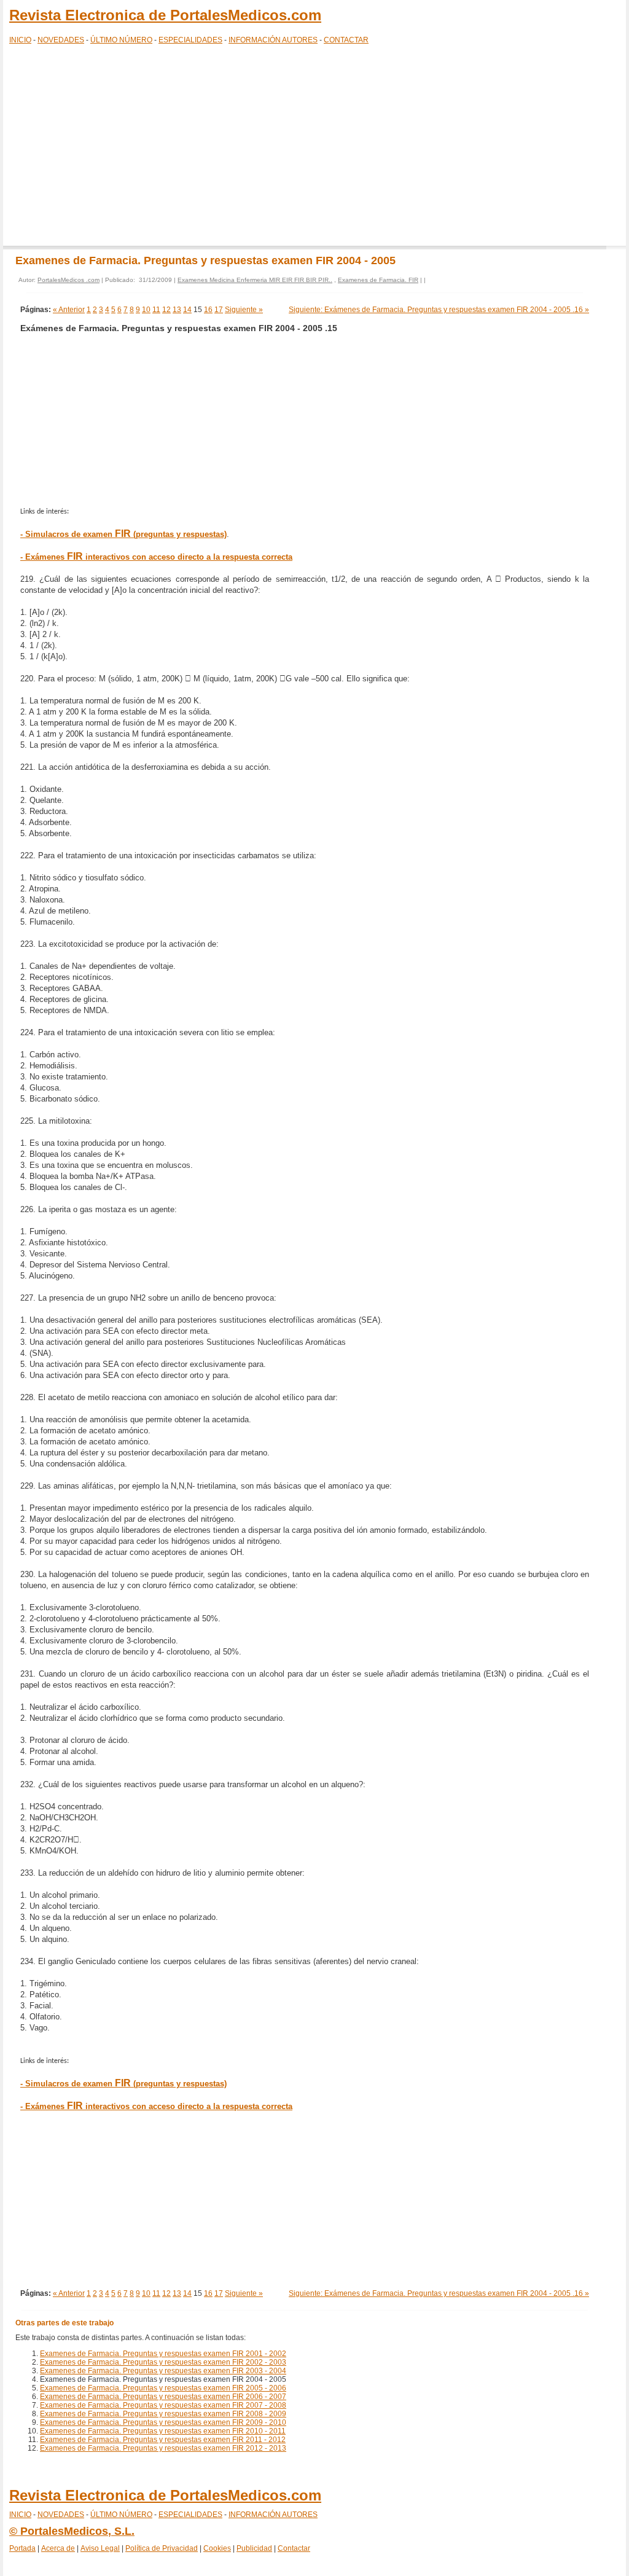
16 (208, 310)
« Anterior (69, 310)
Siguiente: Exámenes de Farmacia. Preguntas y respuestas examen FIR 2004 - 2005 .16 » (439, 310)
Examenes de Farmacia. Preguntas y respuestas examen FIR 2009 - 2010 (163, 2422)
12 (166, 310)
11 (156, 310)
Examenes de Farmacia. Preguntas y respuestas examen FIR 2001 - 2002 (163, 2354)
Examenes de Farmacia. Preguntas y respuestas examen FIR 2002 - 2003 (163, 2362)
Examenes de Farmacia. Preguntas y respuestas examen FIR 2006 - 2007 (163, 2397)
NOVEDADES (61, 40)
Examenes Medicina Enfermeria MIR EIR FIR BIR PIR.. (255, 280)
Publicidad (254, 2548)
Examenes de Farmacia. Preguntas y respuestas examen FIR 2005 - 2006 (163, 2388)
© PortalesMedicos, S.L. (72, 2531)
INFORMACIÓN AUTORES (273, 40)
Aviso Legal (100, 2548)
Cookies (217, 2548)
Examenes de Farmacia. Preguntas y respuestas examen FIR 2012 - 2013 (163, 2448)
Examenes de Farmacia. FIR (378, 280)
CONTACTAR (346, 40)
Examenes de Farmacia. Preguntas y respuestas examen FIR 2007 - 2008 (163, 2405)
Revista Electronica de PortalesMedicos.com (165, 15)
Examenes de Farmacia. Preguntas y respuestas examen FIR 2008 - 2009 (163, 2414)
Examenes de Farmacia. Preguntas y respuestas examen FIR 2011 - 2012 (163, 2440)
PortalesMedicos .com (68, 280)
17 (219, 310)
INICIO (20, 40)
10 (146, 310)
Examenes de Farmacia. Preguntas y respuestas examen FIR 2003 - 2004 (163, 2371)
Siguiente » (244, 310)
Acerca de (58, 2548)
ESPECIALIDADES (190, 40)
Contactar (294, 2548)
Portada (22, 2548)
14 (187, 310)
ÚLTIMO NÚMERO (121, 40)
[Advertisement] (314, 147)
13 (177, 310)
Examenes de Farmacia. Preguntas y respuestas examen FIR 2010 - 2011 (163, 2431)
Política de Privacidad (162, 2548)
